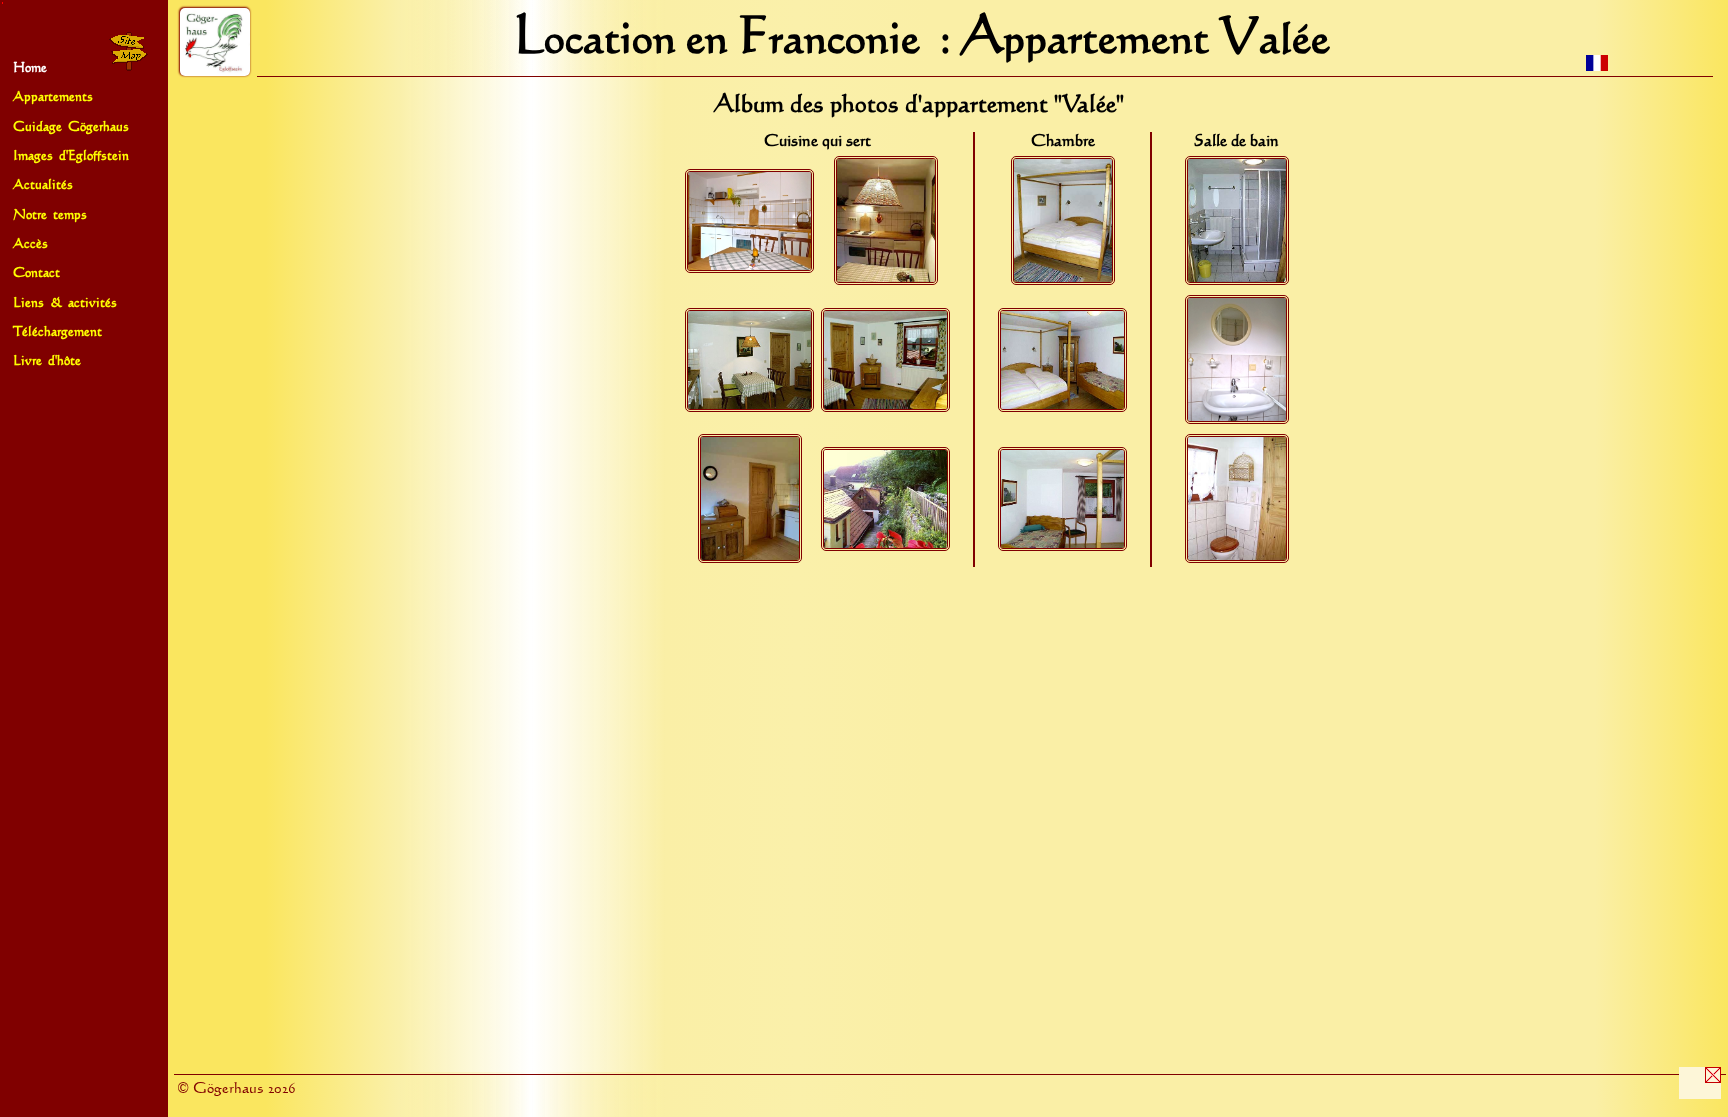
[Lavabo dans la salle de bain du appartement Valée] (1237, 419)
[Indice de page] (128, 69)
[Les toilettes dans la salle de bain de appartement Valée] (1237, 558)
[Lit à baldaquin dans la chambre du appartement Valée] (1063, 280)
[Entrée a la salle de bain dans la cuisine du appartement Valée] (750, 558)
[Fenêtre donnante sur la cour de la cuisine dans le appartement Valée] (885, 546)
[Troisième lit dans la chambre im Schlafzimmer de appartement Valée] (1062, 546)
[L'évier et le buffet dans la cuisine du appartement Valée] (749, 268)
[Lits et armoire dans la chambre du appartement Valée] (1062, 407)
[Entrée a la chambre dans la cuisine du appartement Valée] (885, 407)
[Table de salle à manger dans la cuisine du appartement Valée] (749, 407)
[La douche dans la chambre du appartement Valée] (1237, 280)
